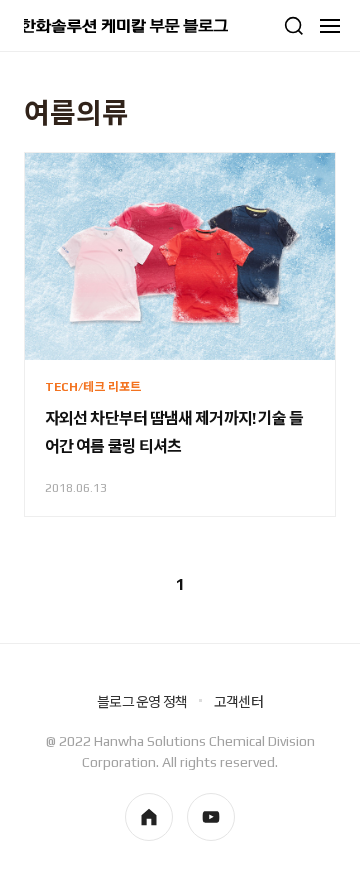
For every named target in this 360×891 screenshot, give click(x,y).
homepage (149, 817)
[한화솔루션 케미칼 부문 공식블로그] (126, 26)
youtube (211, 817)
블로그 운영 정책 (142, 702)
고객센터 (238, 702)
